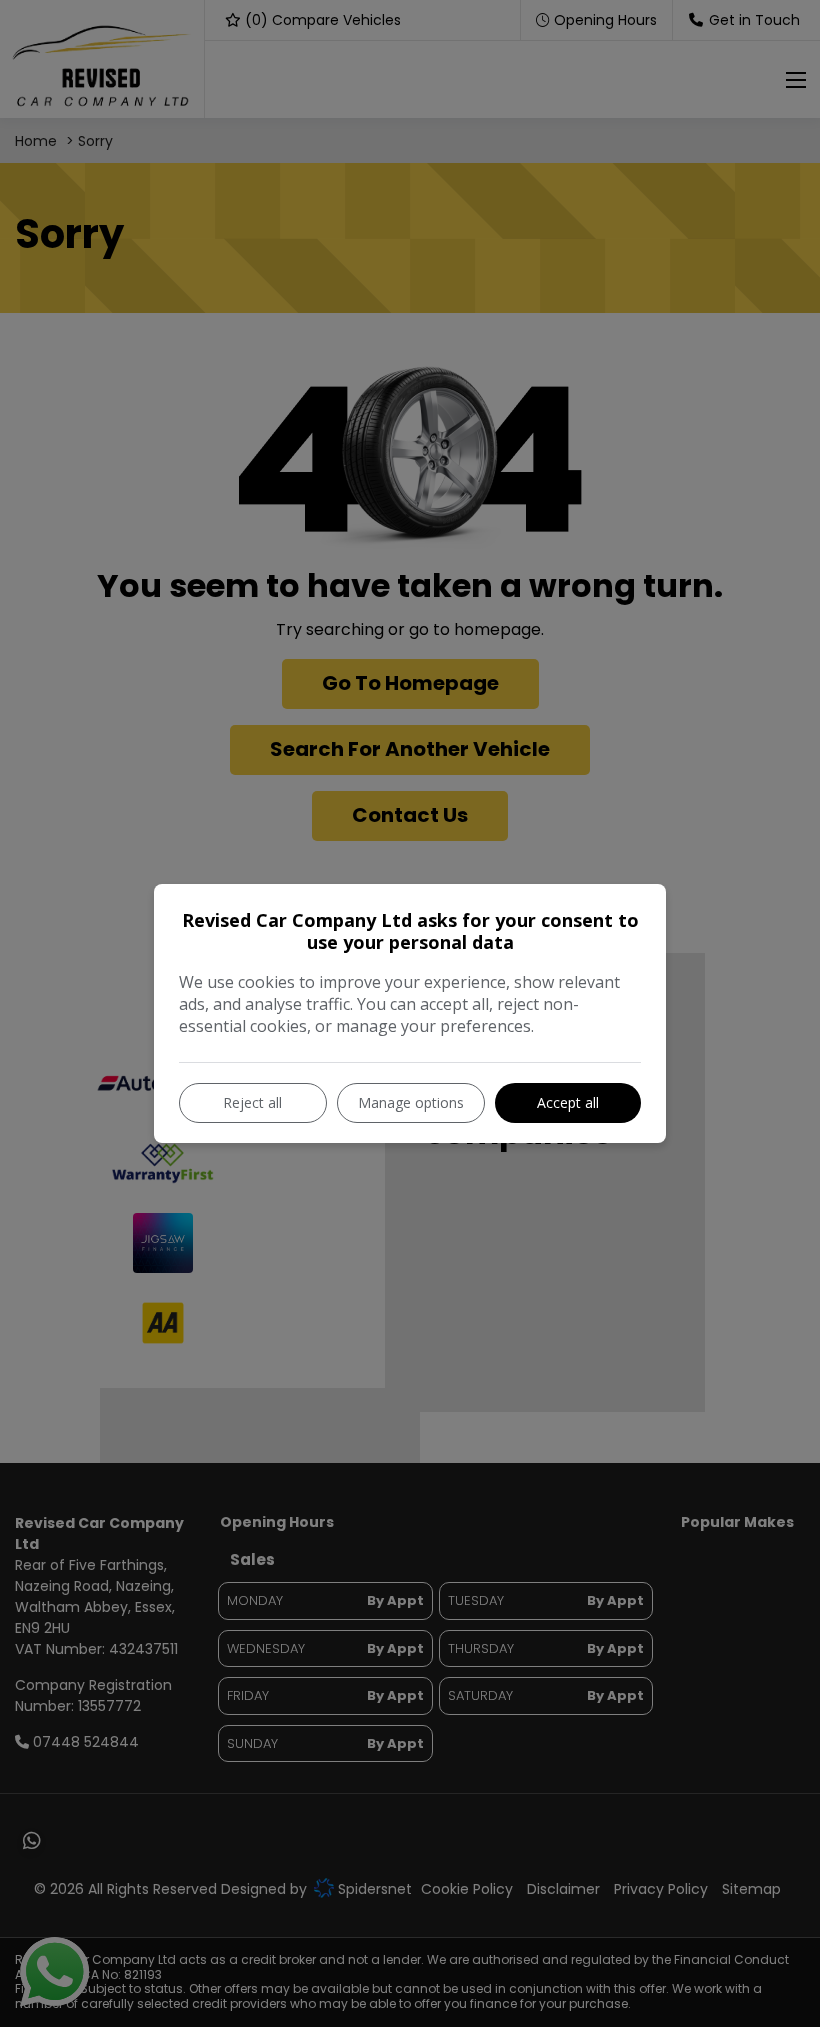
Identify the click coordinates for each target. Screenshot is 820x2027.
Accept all (568, 1102)
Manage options (411, 1102)
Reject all (252, 1102)
